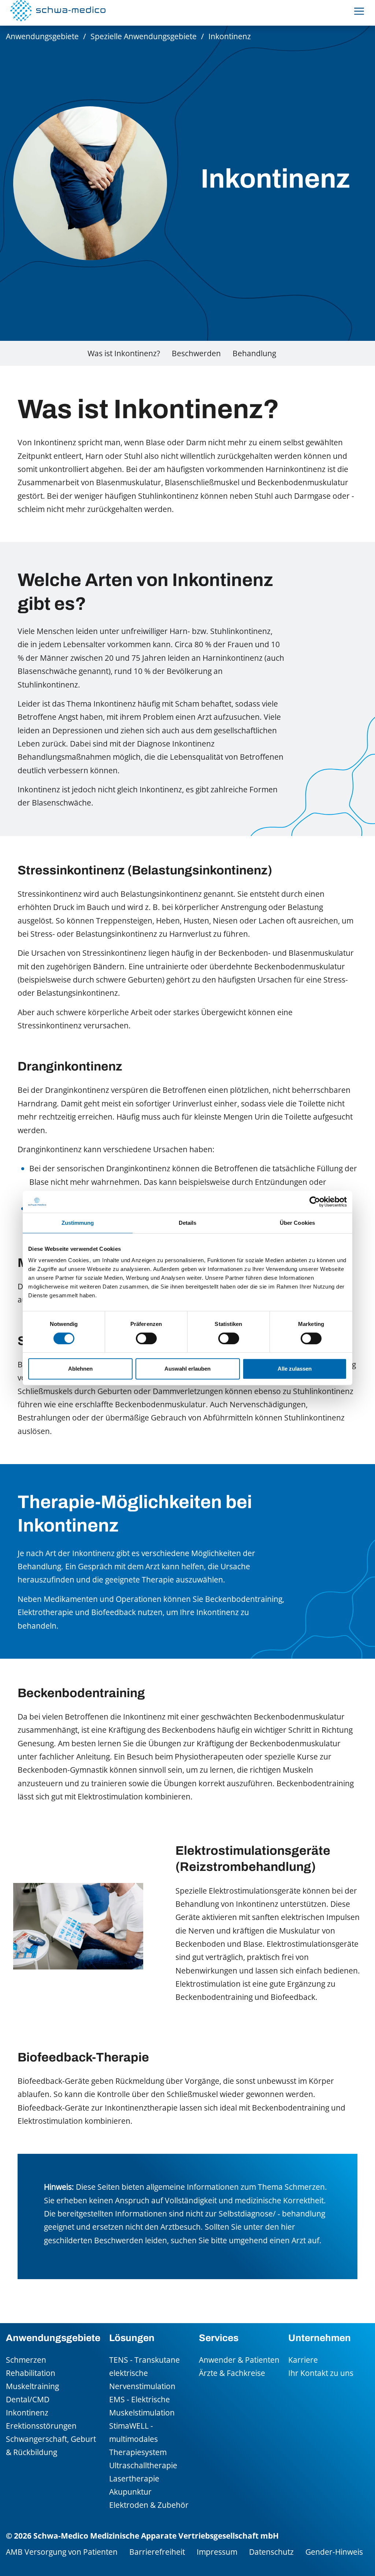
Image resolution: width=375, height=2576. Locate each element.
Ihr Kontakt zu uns (321, 2373)
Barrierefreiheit (157, 2552)
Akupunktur (130, 2492)
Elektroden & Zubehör (149, 2505)
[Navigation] (359, 11)
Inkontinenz (27, 2412)
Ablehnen (80, 1369)
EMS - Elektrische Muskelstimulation (142, 2406)
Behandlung (254, 353)
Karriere (303, 2360)
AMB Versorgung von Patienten (62, 2552)
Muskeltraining (32, 2386)
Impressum (217, 2552)
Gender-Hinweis (334, 2552)
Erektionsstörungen (41, 2426)
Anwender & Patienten (239, 2360)
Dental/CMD (28, 2399)
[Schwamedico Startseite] (58, 11)
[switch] (146, 1338)
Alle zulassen (295, 1369)
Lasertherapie (134, 2478)
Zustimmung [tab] (78, 1223)
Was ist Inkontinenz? (124, 353)
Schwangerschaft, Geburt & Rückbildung (51, 2445)
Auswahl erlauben (187, 1369)
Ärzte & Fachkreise (232, 2373)
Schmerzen (26, 2360)
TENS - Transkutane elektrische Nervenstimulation (144, 2373)
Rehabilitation (31, 2373)
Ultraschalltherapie (143, 2465)
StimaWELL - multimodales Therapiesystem (138, 2439)
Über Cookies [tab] (297, 1223)
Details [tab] (188, 1223)
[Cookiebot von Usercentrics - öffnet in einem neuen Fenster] (315, 1202)
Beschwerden (196, 353)
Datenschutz (271, 2552)
